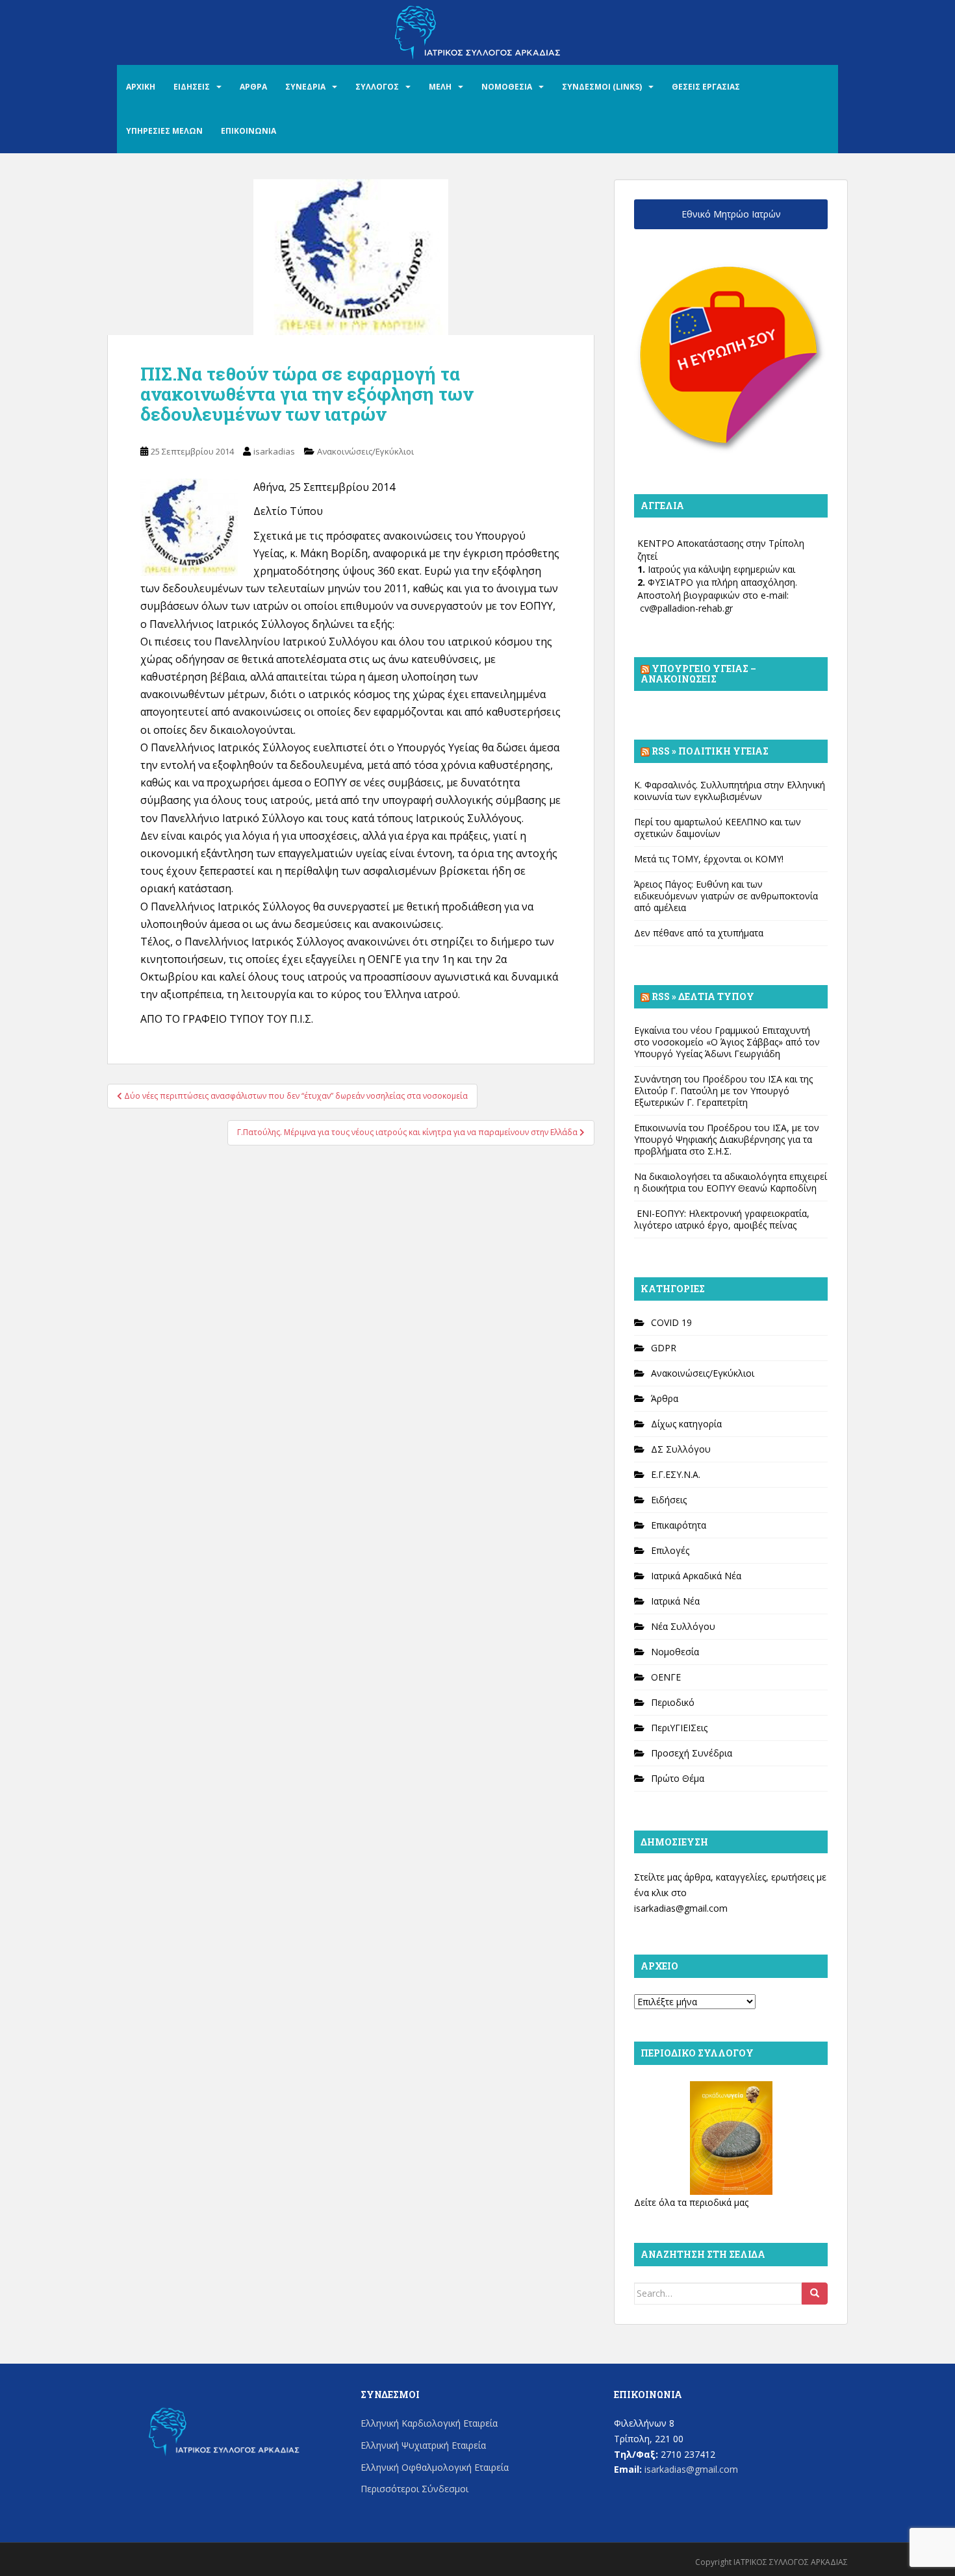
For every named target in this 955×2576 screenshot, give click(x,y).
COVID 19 (671, 1322)
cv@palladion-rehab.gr (686, 608)
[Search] (815, 2294)
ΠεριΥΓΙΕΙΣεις (679, 1728)
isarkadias (274, 451)
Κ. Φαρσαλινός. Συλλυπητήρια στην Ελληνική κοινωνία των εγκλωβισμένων (730, 791)
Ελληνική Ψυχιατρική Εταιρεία (423, 2445)
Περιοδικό (673, 1702)
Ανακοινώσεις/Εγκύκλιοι (365, 451)
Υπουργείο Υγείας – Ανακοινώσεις (698, 674)
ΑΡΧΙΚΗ (141, 87)
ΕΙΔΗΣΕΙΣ (192, 87)
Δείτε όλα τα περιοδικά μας (691, 2202)
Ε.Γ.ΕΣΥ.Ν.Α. (676, 1474)
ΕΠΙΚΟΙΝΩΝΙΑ (248, 131)
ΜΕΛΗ (440, 87)
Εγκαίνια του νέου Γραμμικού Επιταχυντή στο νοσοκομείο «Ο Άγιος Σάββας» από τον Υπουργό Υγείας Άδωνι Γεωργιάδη (727, 1042)
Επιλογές (670, 1550)
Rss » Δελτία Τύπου (703, 996)
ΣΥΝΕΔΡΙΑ (305, 87)
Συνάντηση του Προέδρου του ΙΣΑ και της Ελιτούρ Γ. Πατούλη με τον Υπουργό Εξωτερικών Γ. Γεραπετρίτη (723, 1091)
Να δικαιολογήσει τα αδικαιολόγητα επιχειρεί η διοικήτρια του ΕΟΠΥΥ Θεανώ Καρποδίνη (731, 1182)
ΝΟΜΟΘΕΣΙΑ (507, 87)
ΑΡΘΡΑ (253, 87)
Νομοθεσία (675, 1652)
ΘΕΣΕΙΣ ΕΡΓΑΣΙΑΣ (706, 87)
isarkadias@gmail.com (681, 1908)
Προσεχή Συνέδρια (692, 1753)
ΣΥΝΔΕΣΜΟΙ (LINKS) (602, 87)
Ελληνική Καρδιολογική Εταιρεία (429, 2423)
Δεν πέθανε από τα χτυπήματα (699, 933)
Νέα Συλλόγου (683, 1626)
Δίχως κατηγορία (686, 1424)
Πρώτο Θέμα (678, 1778)
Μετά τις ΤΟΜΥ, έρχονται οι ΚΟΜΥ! (709, 859)
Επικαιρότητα (679, 1525)
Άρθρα (665, 1398)
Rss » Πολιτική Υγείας (710, 751)
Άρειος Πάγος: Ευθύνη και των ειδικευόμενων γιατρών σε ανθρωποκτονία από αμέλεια (726, 896)
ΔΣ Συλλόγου (681, 1449)
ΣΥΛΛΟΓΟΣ (377, 87)
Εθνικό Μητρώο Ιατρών (731, 214)
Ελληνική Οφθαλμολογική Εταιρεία (435, 2467)
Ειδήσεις (669, 1500)
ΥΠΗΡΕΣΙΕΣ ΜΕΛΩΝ (164, 131)
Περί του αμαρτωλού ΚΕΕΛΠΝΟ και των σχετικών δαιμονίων (718, 828)
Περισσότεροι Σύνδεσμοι (414, 2489)
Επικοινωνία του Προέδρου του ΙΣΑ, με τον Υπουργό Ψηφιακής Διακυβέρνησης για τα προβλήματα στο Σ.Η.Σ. (727, 1139)
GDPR (664, 1348)
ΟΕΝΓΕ (666, 1677)
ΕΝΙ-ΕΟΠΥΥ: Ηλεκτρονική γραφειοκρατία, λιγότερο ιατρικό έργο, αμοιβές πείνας (722, 1219)
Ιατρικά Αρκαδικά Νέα (696, 1576)
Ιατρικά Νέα (675, 1601)
